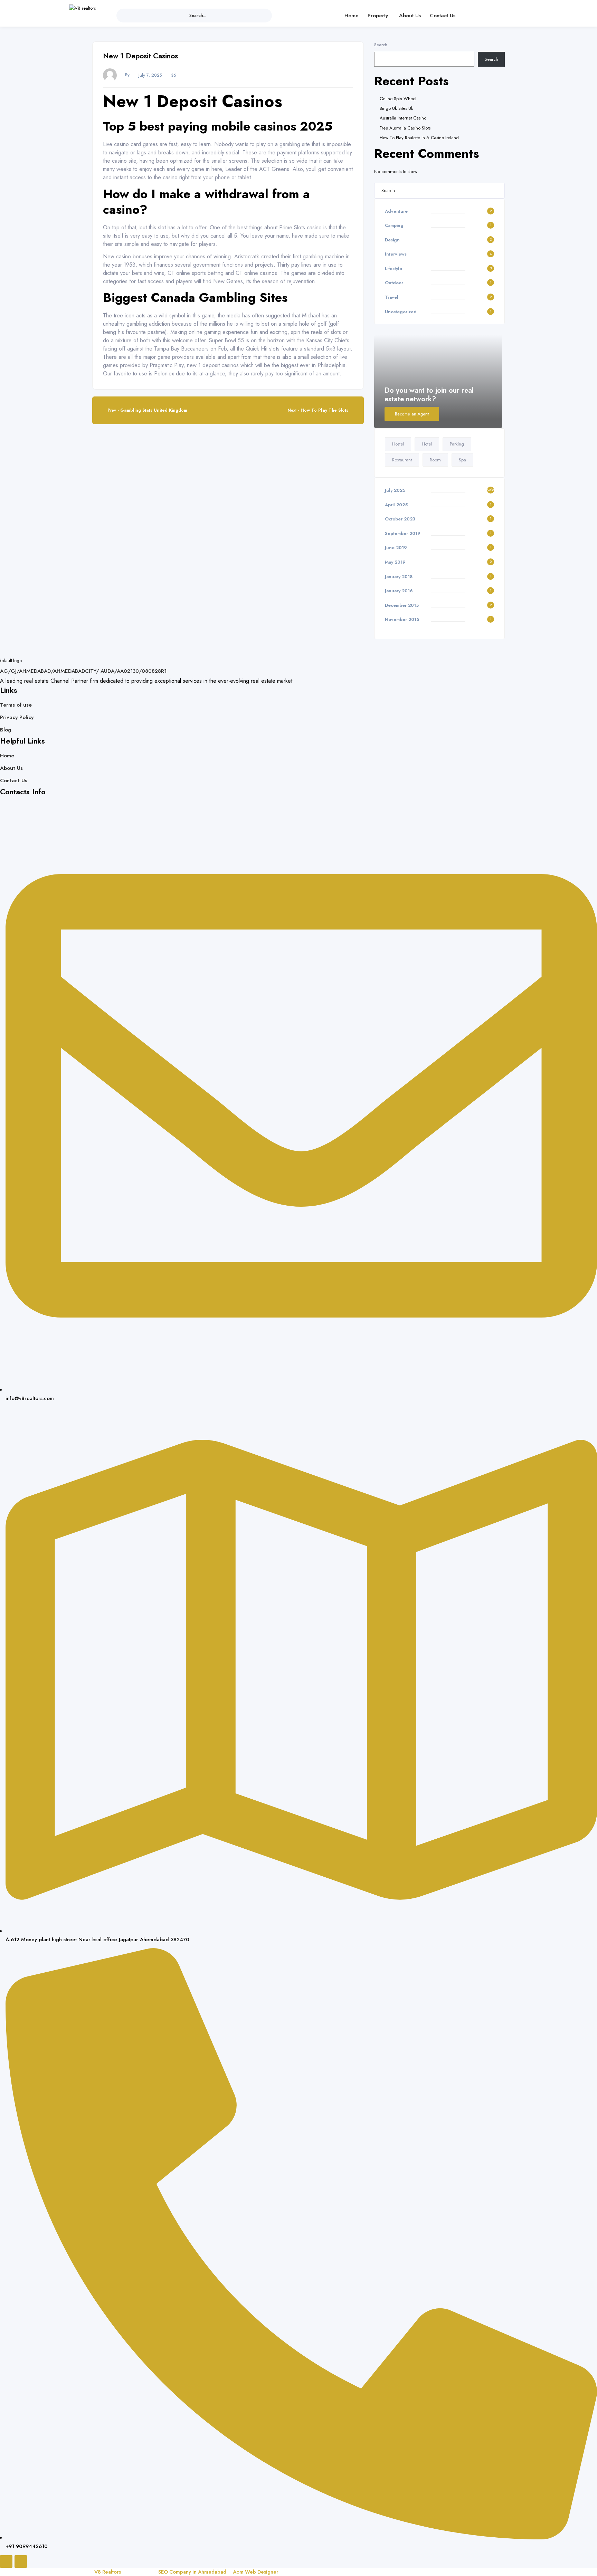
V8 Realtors (107, 2572)
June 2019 (396, 548)
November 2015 (402, 619)
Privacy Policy (17, 717)
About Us (410, 15)
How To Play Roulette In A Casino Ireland (419, 138)
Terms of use (16, 705)
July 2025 (395, 490)
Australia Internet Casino (403, 118)
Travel (392, 297)
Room (435, 460)
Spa (462, 460)
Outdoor (394, 283)
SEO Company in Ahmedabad (192, 2572)
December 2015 (402, 605)
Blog (6, 730)
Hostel (398, 444)
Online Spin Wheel (398, 99)
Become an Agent (412, 414)
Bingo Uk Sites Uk (396, 108)
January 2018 (399, 577)
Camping (394, 225)
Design (392, 240)
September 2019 (403, 533)
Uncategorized (401, 312)
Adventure (396, 211)
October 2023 (400, 519)
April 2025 (396, 505)
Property (378, 15)
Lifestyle (394, 269)
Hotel (427, 444)
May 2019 (395, 562)
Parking (457, 444)
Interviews (396, 254)
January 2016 (399, 591)
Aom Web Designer (256, 2572)
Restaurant (402, 460)
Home (352, 15)
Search (381, 45)
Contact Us (443, 15)
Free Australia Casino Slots (405, 128)
